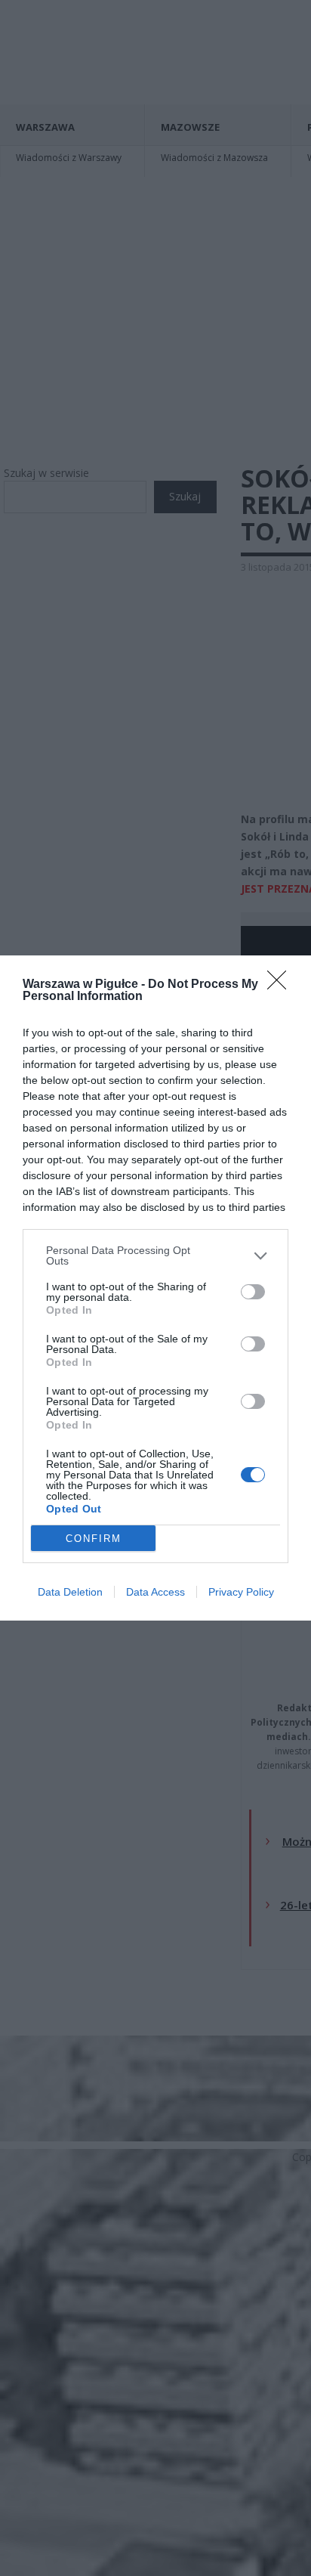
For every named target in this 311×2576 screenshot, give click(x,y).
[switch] (253, 1292)
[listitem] (155, 1255)
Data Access (155, 1592)
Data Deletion (70, 1592)
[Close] (282, 985)
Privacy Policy (241, 1592)
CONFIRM (94, 1539)
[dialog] (155, 1288)
